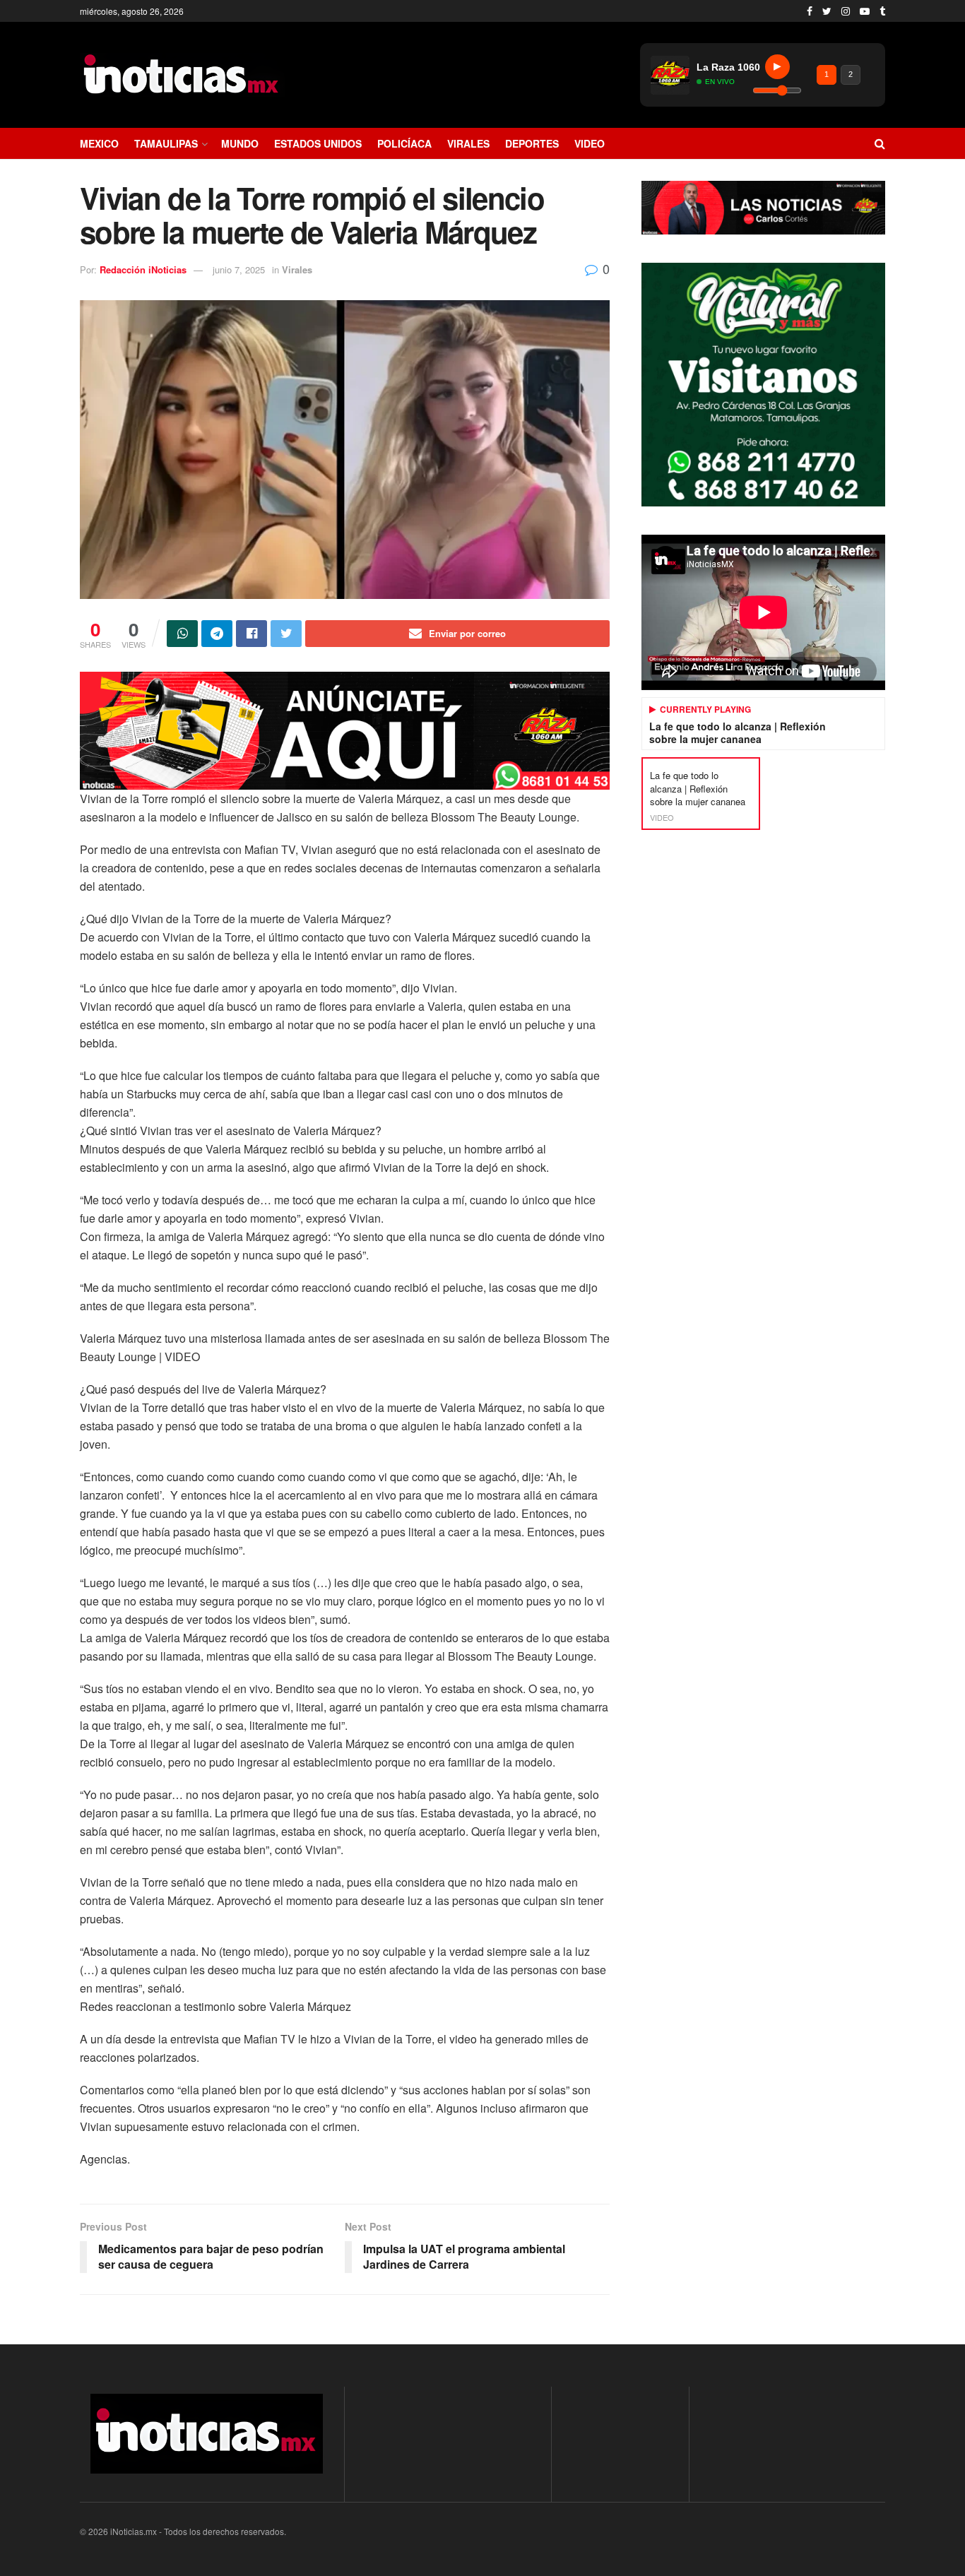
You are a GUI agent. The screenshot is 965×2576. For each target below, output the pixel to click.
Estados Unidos (318, 143)
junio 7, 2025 (239, 269)
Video (590, 143)
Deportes (532, 143)
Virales (468, 143)
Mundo (240, 143)
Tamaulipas (166, 143)
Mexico (99, 143)
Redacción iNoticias (143, 269)
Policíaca (404, 143)
